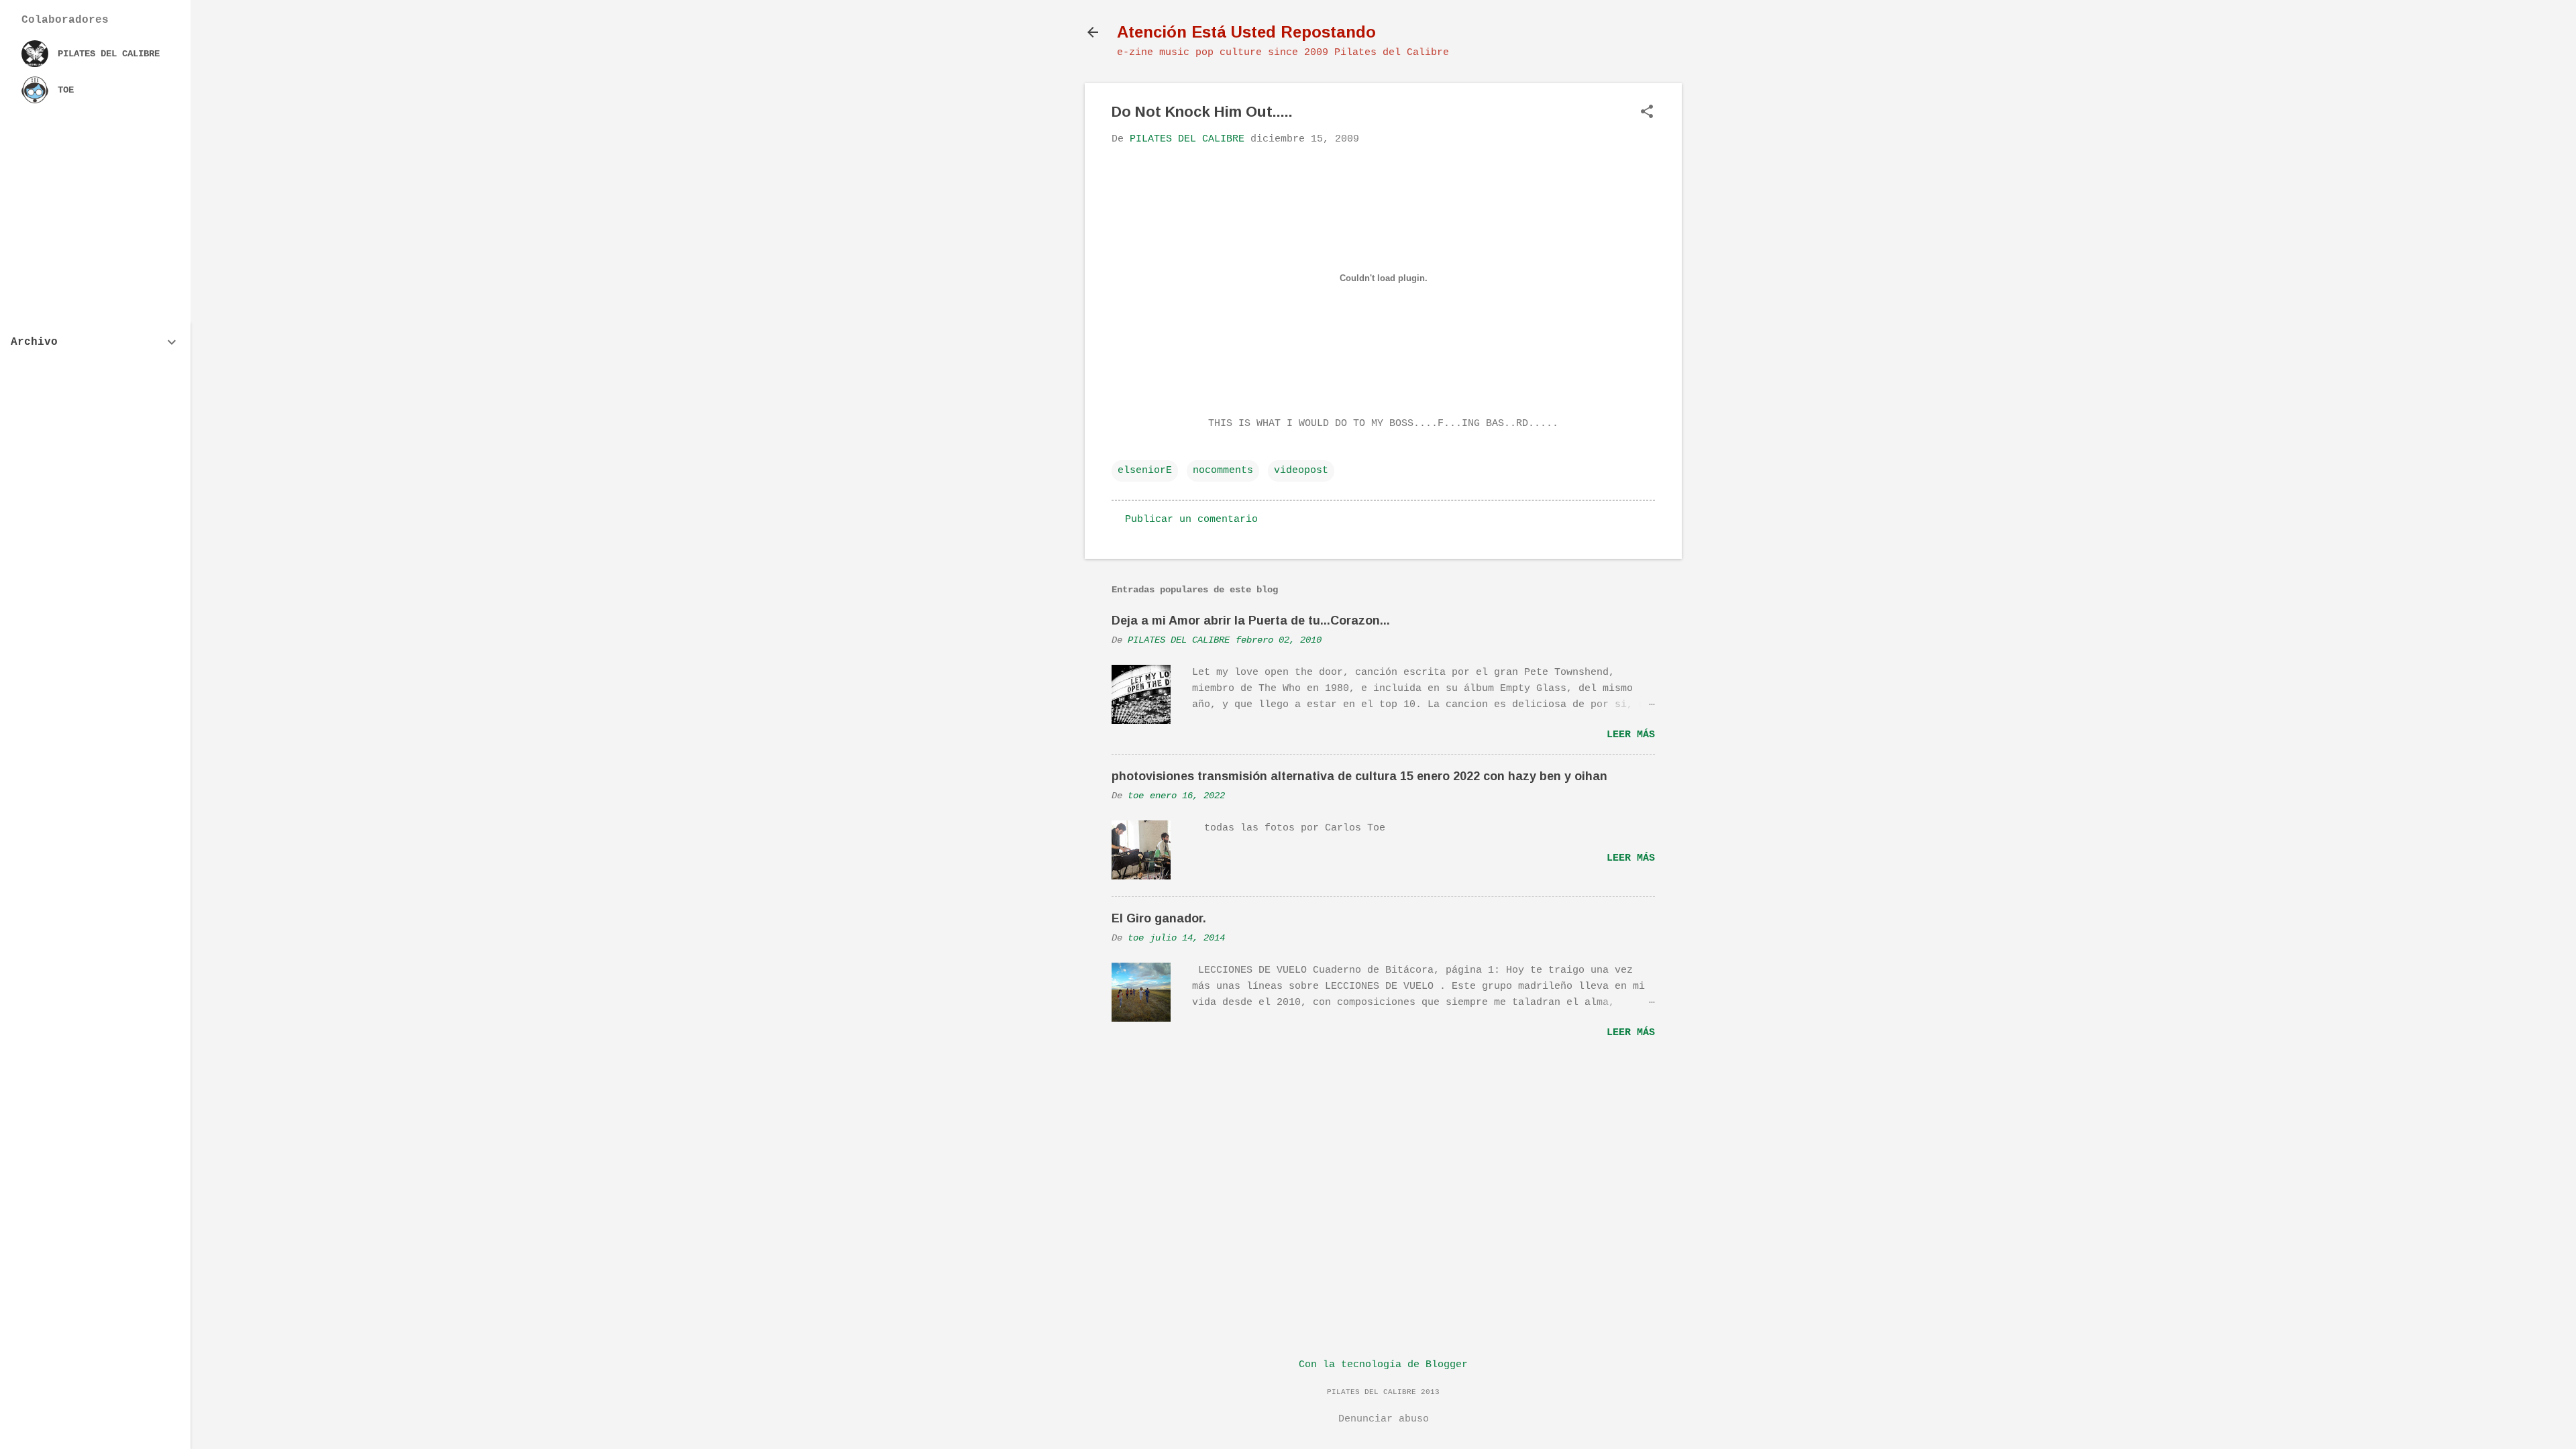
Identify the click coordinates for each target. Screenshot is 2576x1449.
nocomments (1223, 471)
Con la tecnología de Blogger (1383, 1365)
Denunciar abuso (1384, 1419)
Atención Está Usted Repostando (1246, 32)
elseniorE (1145, 471)
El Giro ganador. (1159, 918)
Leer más (1631, 735)
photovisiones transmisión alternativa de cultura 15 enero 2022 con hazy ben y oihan (1359, 776)
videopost (1301, 471)
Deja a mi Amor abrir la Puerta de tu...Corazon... (1251, 621)
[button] (1647, 113)
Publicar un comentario (1191, 520)
